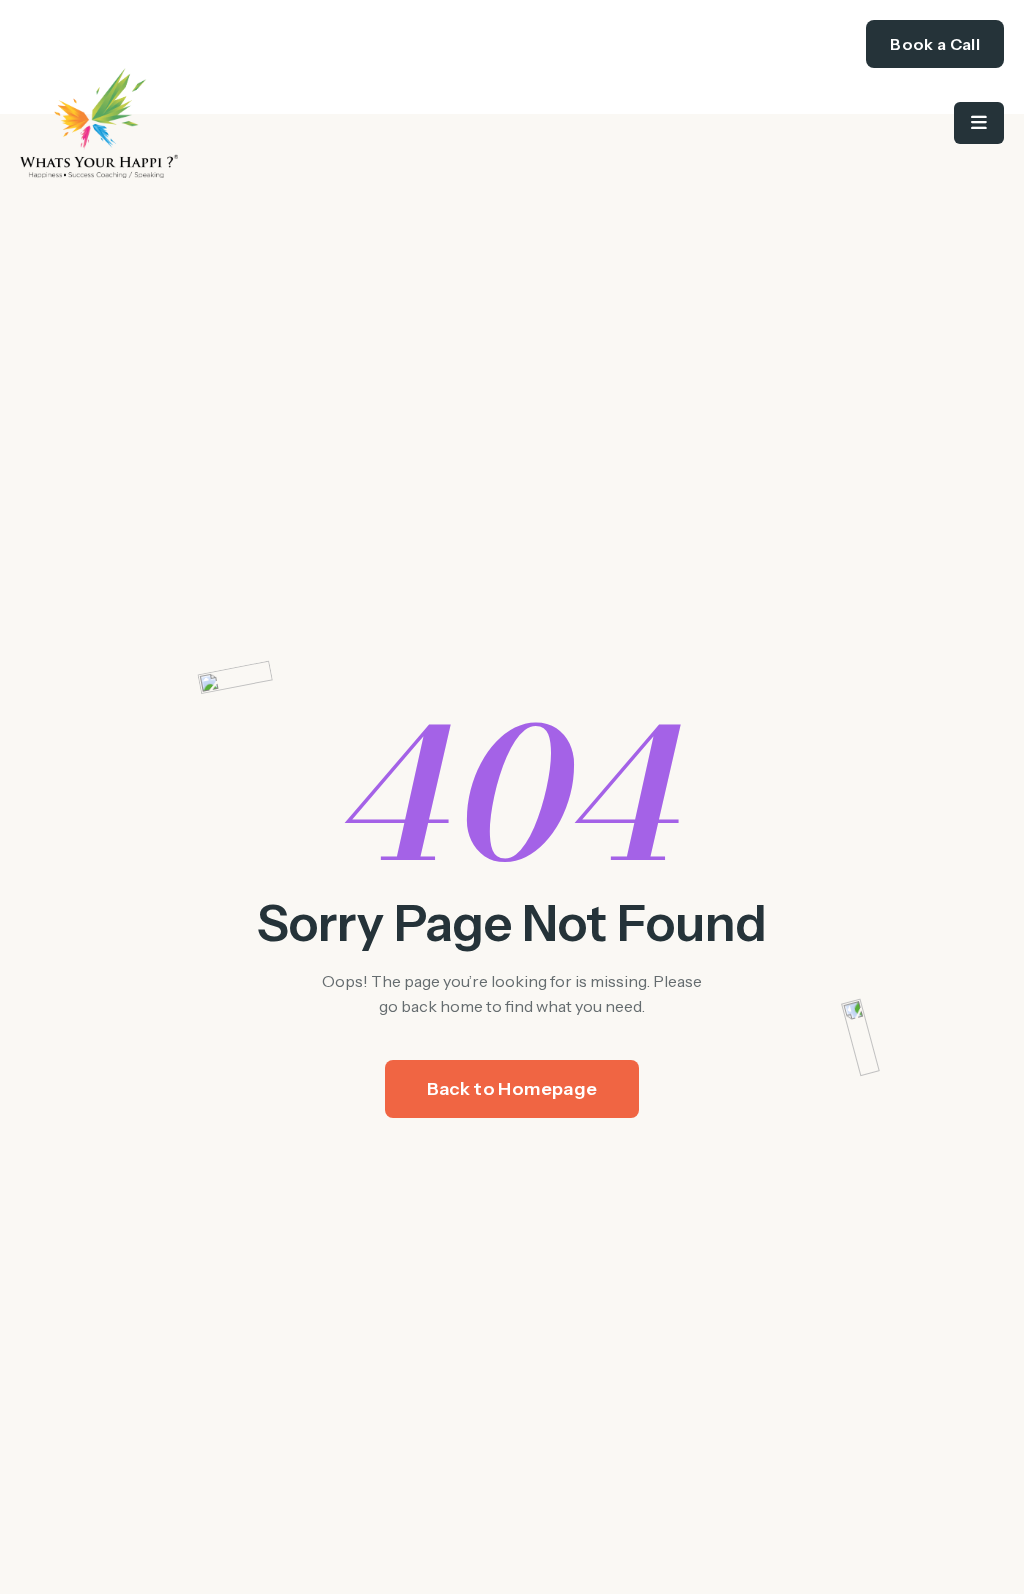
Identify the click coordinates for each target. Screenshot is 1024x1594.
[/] (266, 123)
